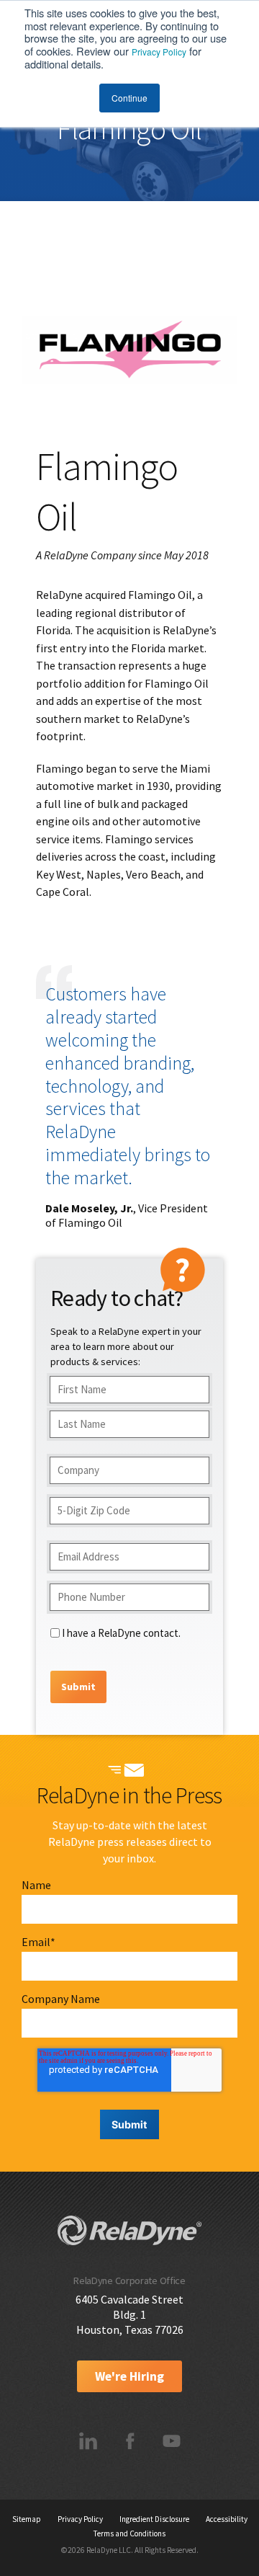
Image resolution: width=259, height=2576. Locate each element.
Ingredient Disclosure (154, 2519)
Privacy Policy (159, 52)
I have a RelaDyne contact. (121, 1633)
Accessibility (227, 2519)
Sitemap (27, 2519)
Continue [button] (129, 98)
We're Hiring (129, 2376)
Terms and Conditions (129, 2533)
